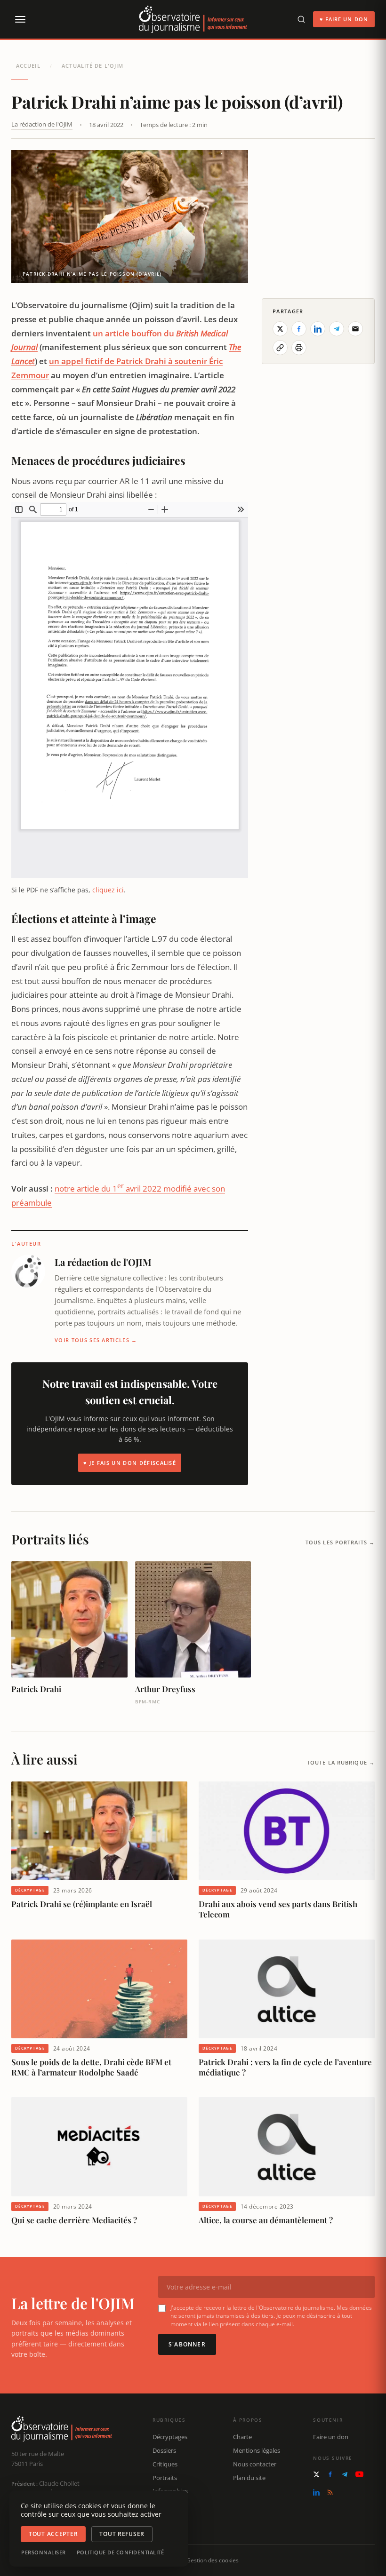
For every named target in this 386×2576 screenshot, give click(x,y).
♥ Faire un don (344, 19)
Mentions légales (257, 2450)
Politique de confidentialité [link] (121, 2552)
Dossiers (164, 2450)
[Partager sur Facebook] (299, 329)
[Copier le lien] (280, 348)
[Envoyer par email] (355, 329)
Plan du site (249, 2478)
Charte (242, 2437)
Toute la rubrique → (341, 1762)
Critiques (165, 2464)
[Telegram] (345, 2474)
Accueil (28, 66)
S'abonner (187, 2344)
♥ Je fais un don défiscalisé (130, 1463)
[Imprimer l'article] (299, 348)
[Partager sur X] (280, 329)
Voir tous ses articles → (96, 1340)
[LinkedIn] (316, 2492)
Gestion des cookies (213, 2560)
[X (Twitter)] (316, 2474)
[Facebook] (330, 2474)
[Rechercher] (301, 19)
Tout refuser (122, 2534)
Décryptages (170, 2437)
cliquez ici (108, 890)
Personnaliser (44, 2552)
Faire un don (331, 2437)
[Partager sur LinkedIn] (318, 329)
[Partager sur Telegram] (337, 329)
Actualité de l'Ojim (92, 66)
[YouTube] (359, 2474)
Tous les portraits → (340, 1542)
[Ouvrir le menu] (20, 19)
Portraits (165, 2478)
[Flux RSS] (330, 2492)
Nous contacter (255, 2464)
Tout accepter (53, 2534)
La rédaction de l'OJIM (42, 124)
